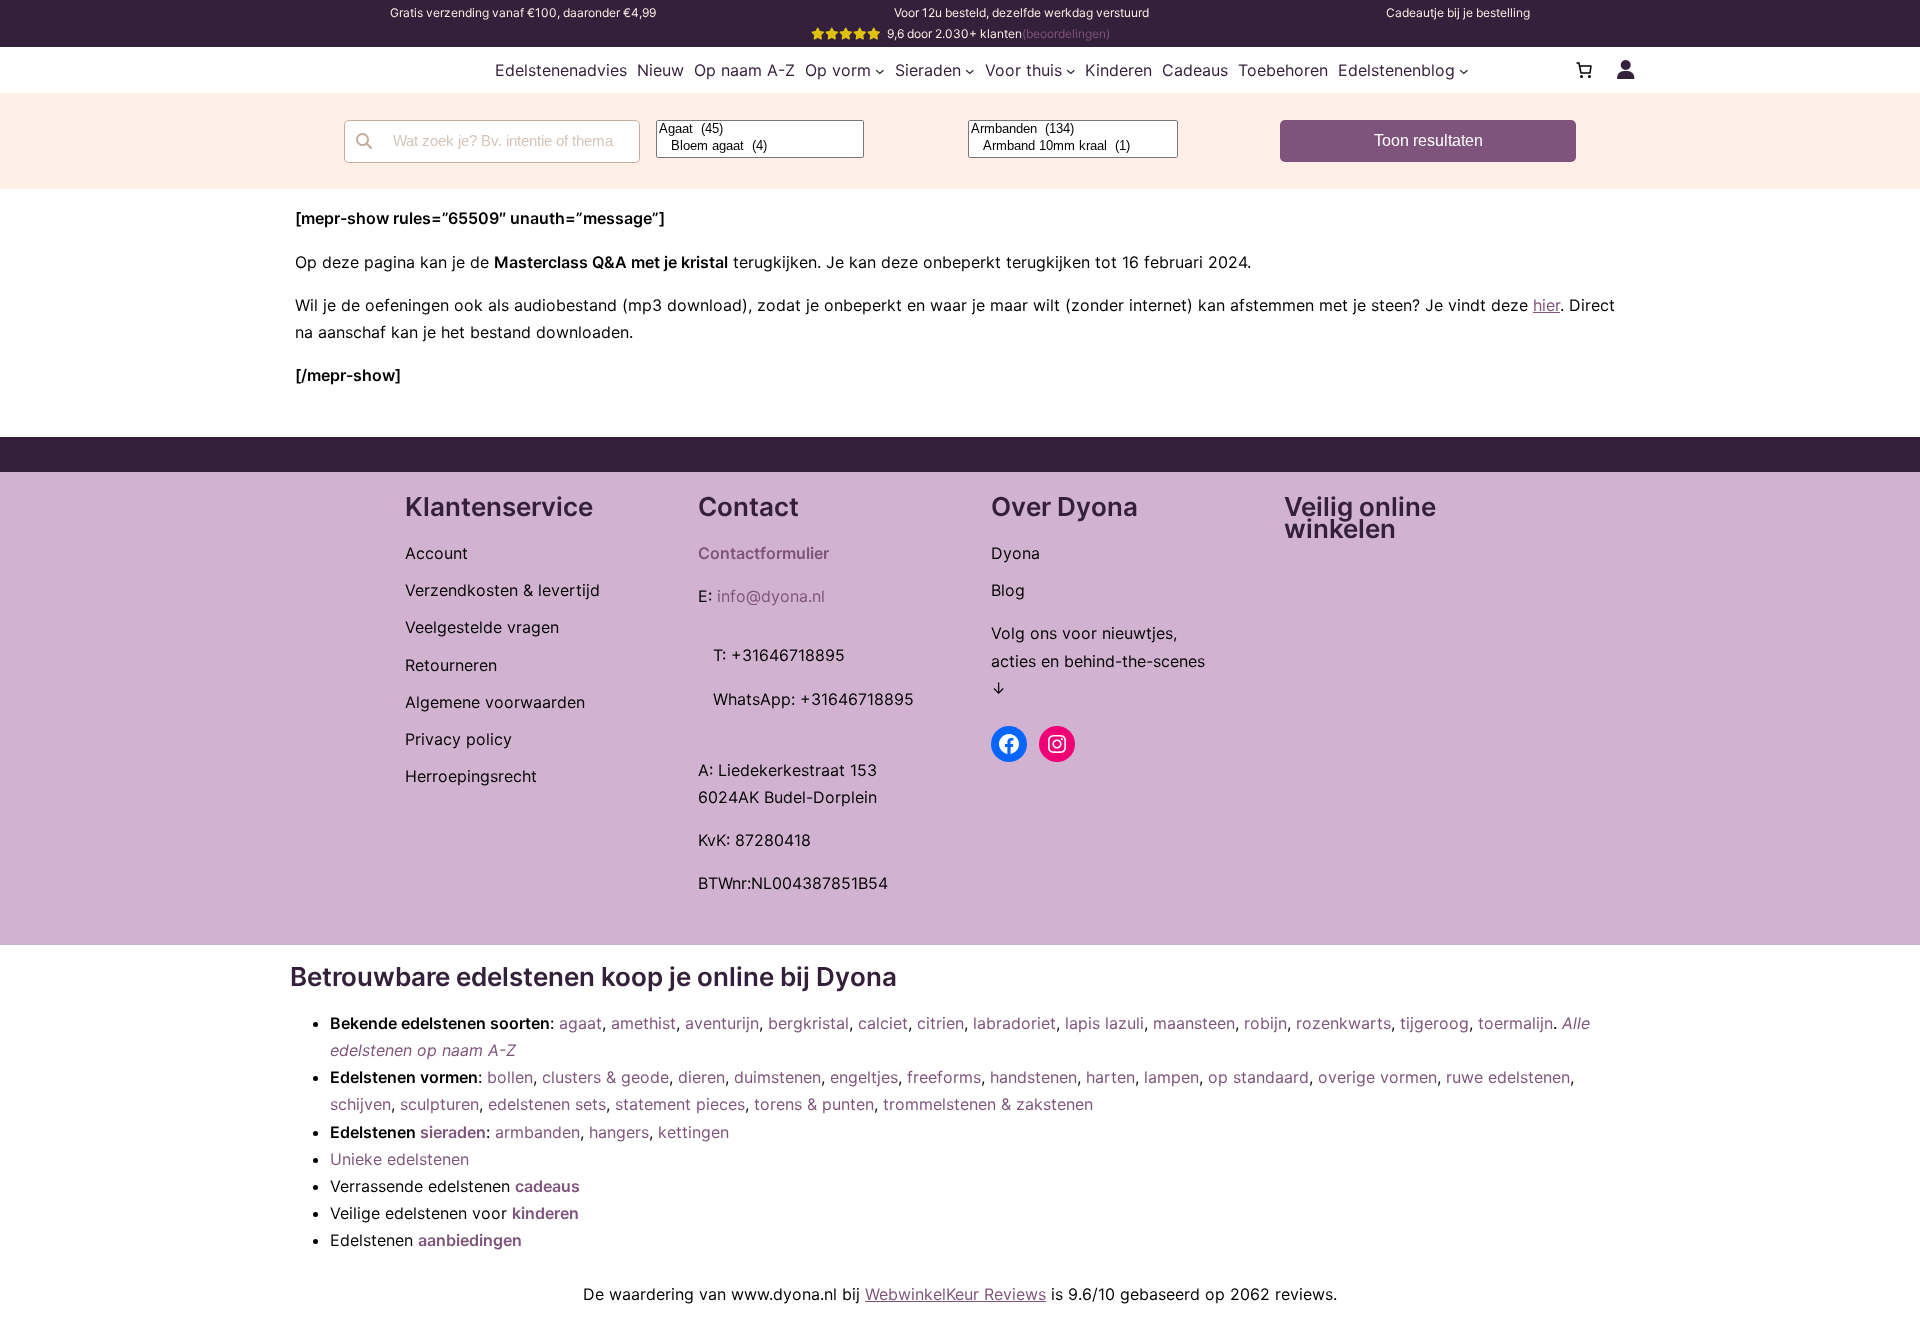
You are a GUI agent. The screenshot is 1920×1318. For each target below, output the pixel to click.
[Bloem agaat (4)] (760, 146)
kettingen (693, 1132)
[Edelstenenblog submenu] (1464, 70)
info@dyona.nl (771, 596)
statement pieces (680, 1104)
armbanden (537, 1132)
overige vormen (1377, 1077)
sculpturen (439, 1104)
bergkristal (808, 1023)
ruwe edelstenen (1508, 1077)
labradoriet (1014, 1023)
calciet (883, 1023)
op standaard (1258, 1077)
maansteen (1194, 1023)
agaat (580, 1023)
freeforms (944, 1077)
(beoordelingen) (1066, 33)
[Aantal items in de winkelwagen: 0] (1584, 70)
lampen (1171, 1077)
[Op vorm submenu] (880, 70)
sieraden (453, 1132)
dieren (701, 1077)
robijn (1265, 1023)
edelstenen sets (547, 1104)
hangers (619, 1132)
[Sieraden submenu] (970, 70)
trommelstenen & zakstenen (988, 1104)
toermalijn (1515, 1023)
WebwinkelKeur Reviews (955, 1294)
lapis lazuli (1104, 1023)
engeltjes (864, 1077)
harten (1110, 1077)
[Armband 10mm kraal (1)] (1073, 146)
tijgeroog (1434, 1023)
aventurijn (722, 1023)
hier (1546, 305)
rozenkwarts (1343, 1023)
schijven (360, 1104)
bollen (510, 1077)
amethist (643, 1023)
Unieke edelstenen (399, 1159)
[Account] (1626, 70)
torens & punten (814, 1104)
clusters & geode (605, 1077)
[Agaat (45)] (760, 129)
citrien (940, 1023)
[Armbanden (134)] (1073, 129)
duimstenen (777, 1077)
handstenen (1033, 1077)
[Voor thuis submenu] (1071, 70)
